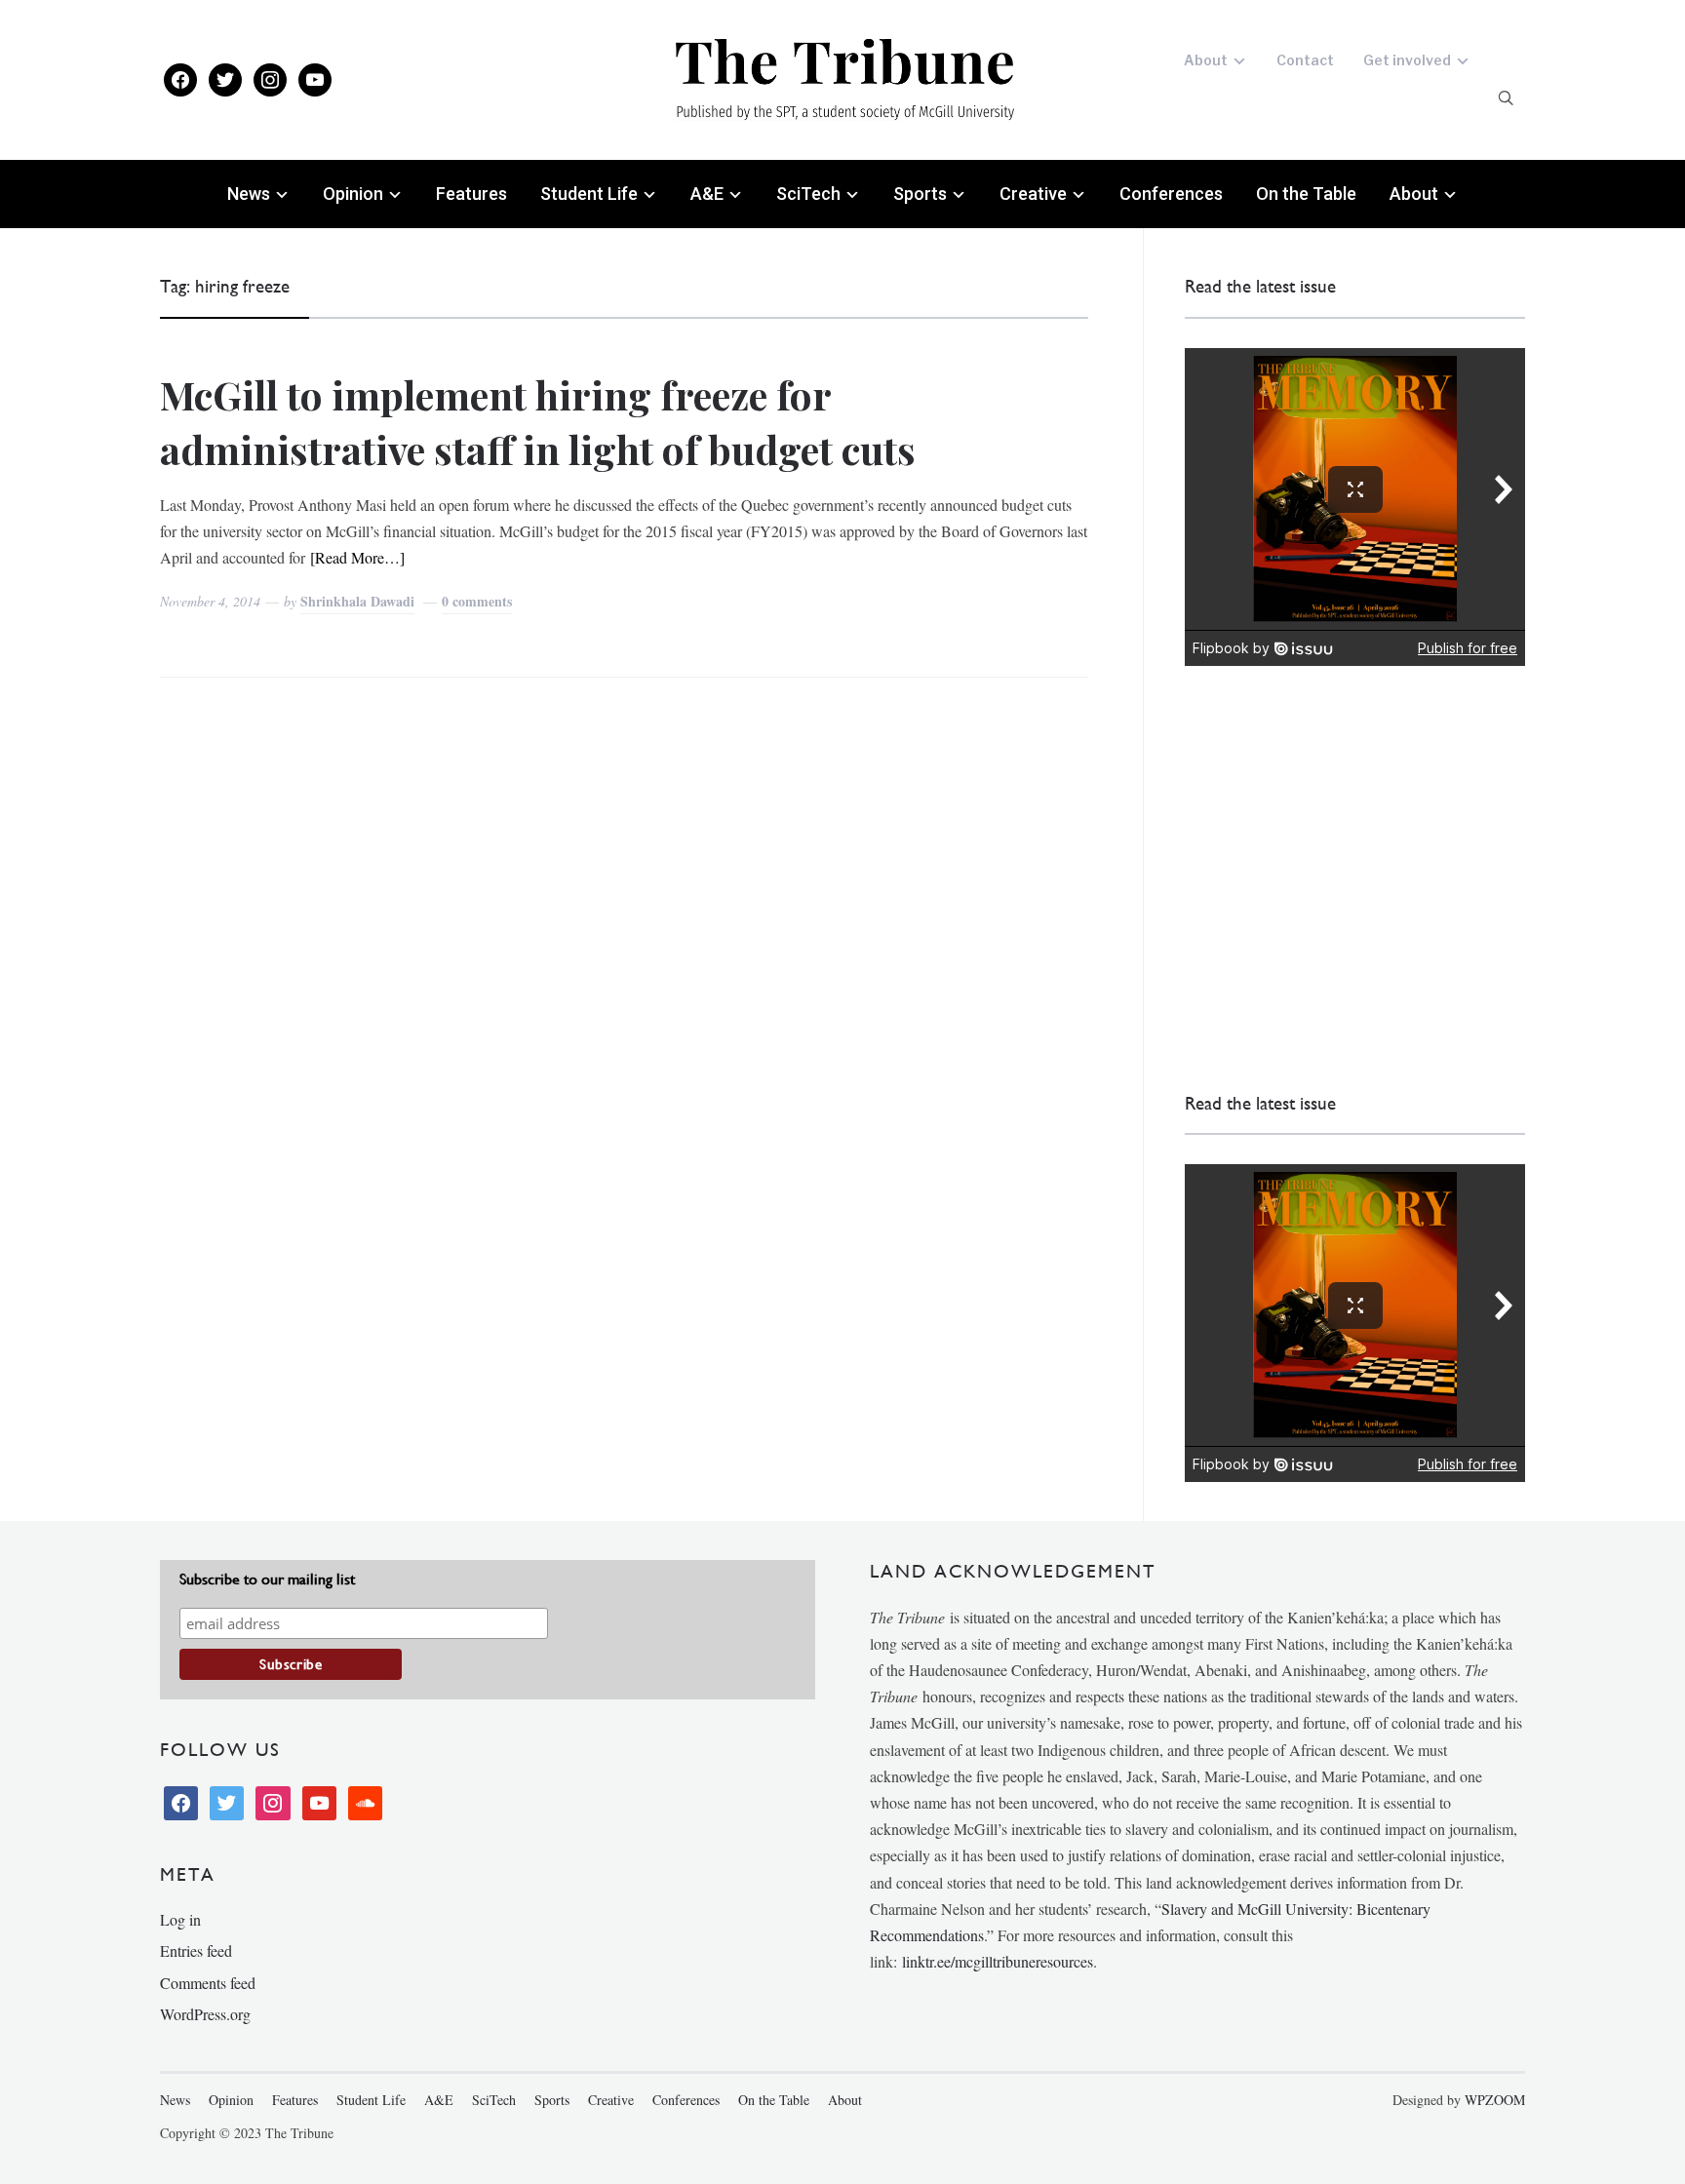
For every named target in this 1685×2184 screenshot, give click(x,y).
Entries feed (196, 1950)
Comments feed (208, 1983)
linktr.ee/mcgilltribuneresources (998, 1961)
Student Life (589, 194)
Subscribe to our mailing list (267, 1579)
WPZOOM (1495, 2100)
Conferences (1171, 194)
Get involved (1407, 60)
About (1206, 60)
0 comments (477, 601)
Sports (920, 194)
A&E (707, 194)
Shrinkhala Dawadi (357, 601)
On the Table (1306, 194)
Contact (1305, 60)
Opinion (353, 194)
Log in (180, 1919)
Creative (1033, 194)
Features (471, 194)
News (249, 194)
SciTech (808, 194)
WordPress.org (205, 2014)
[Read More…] (357, 557)
